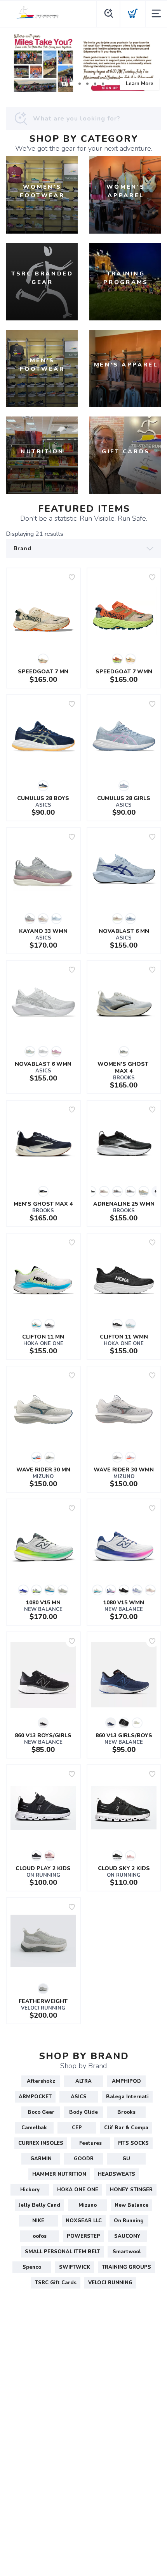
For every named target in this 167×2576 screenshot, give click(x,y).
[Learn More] (83, 63)
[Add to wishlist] (72, 577)
